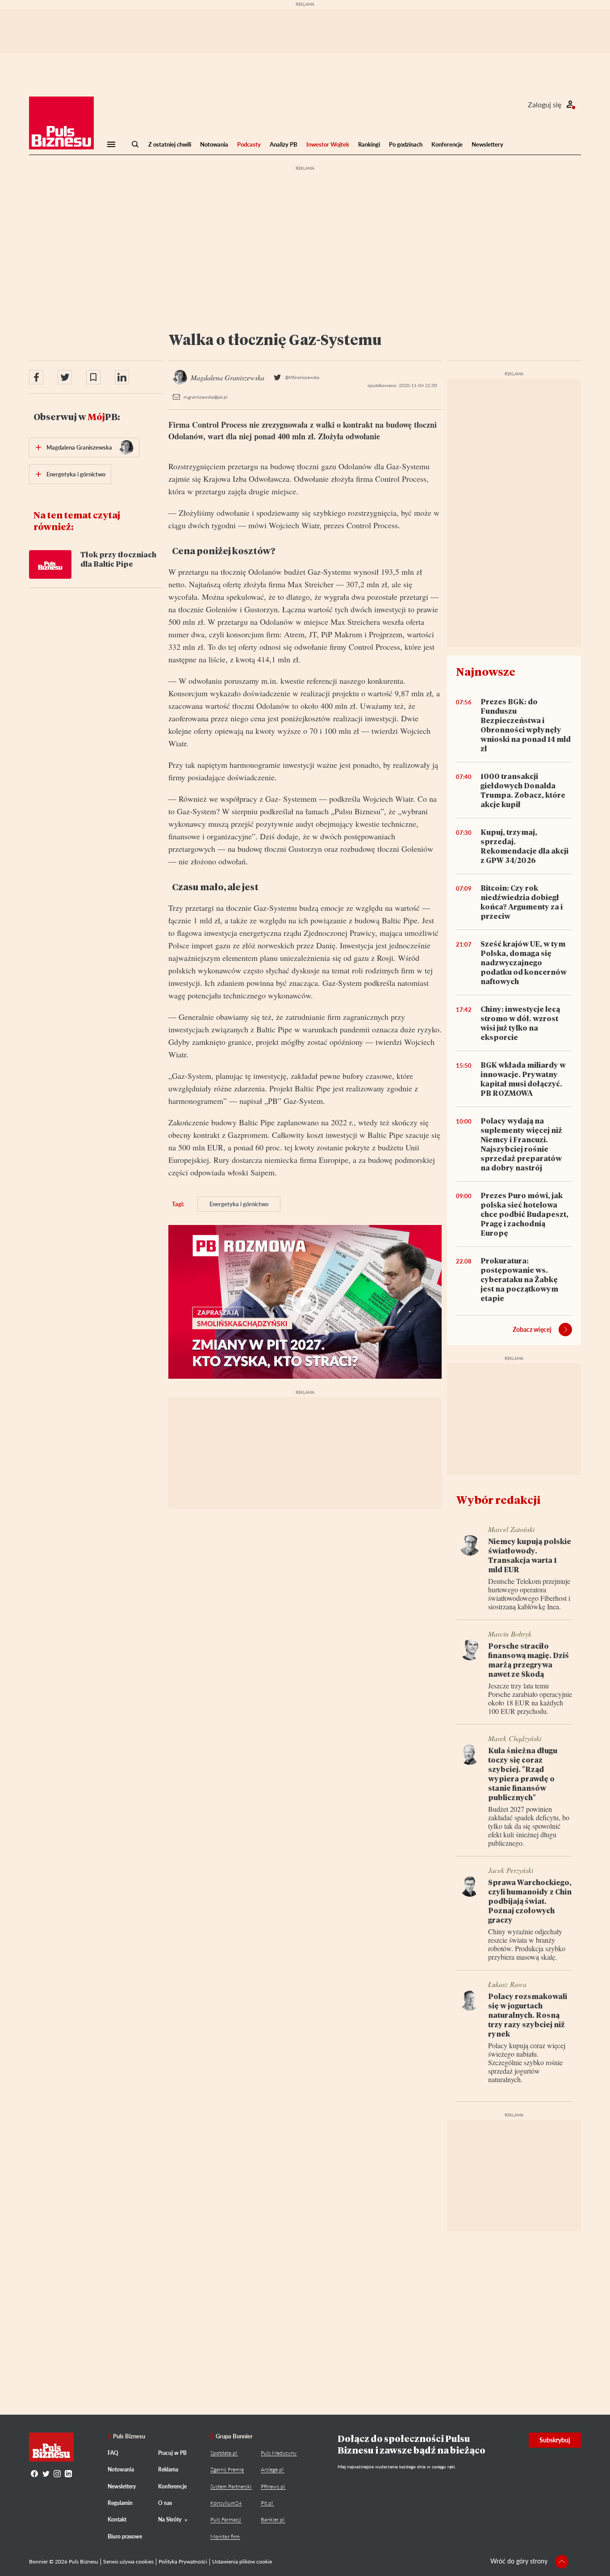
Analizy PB (284, 144)
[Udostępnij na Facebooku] (36, 377)
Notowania (214, 144)
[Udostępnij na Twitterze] (65, 377)
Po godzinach (406, 144)
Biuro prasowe (125, 2536)
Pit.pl (267, 2503)
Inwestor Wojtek (328, 144)
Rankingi (369, 144)
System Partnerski (231, 2486)
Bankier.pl (273, 2519)
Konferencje (447, 144)
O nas (165, 2503)
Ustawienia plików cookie (242, 2561)
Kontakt (117, 2519)
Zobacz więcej (532, 1329)
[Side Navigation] (111, 144)
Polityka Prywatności (183, 2561)
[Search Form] (135, 144)
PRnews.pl (273, 2486)
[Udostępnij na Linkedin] (122, 377)
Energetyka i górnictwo (239, 1204)
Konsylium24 (226, 2503)
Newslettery (487, 144)
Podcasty (249, 144)
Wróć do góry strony (519, 2561)
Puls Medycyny (279, 2453)
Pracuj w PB (172, 2453)
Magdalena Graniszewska (79, 447)
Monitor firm (225, 2536)
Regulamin (120, 2503)
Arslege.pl (272, 2469)
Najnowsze (486, 671)
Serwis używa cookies (128, 2561)
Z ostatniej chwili (170, 144)
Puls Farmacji (226, 2519)
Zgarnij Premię (227, 2469)
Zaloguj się (545, 104)
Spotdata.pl (224, 2453)
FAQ (113, 2453)
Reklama (168, 2469)
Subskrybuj (555, 2440)
